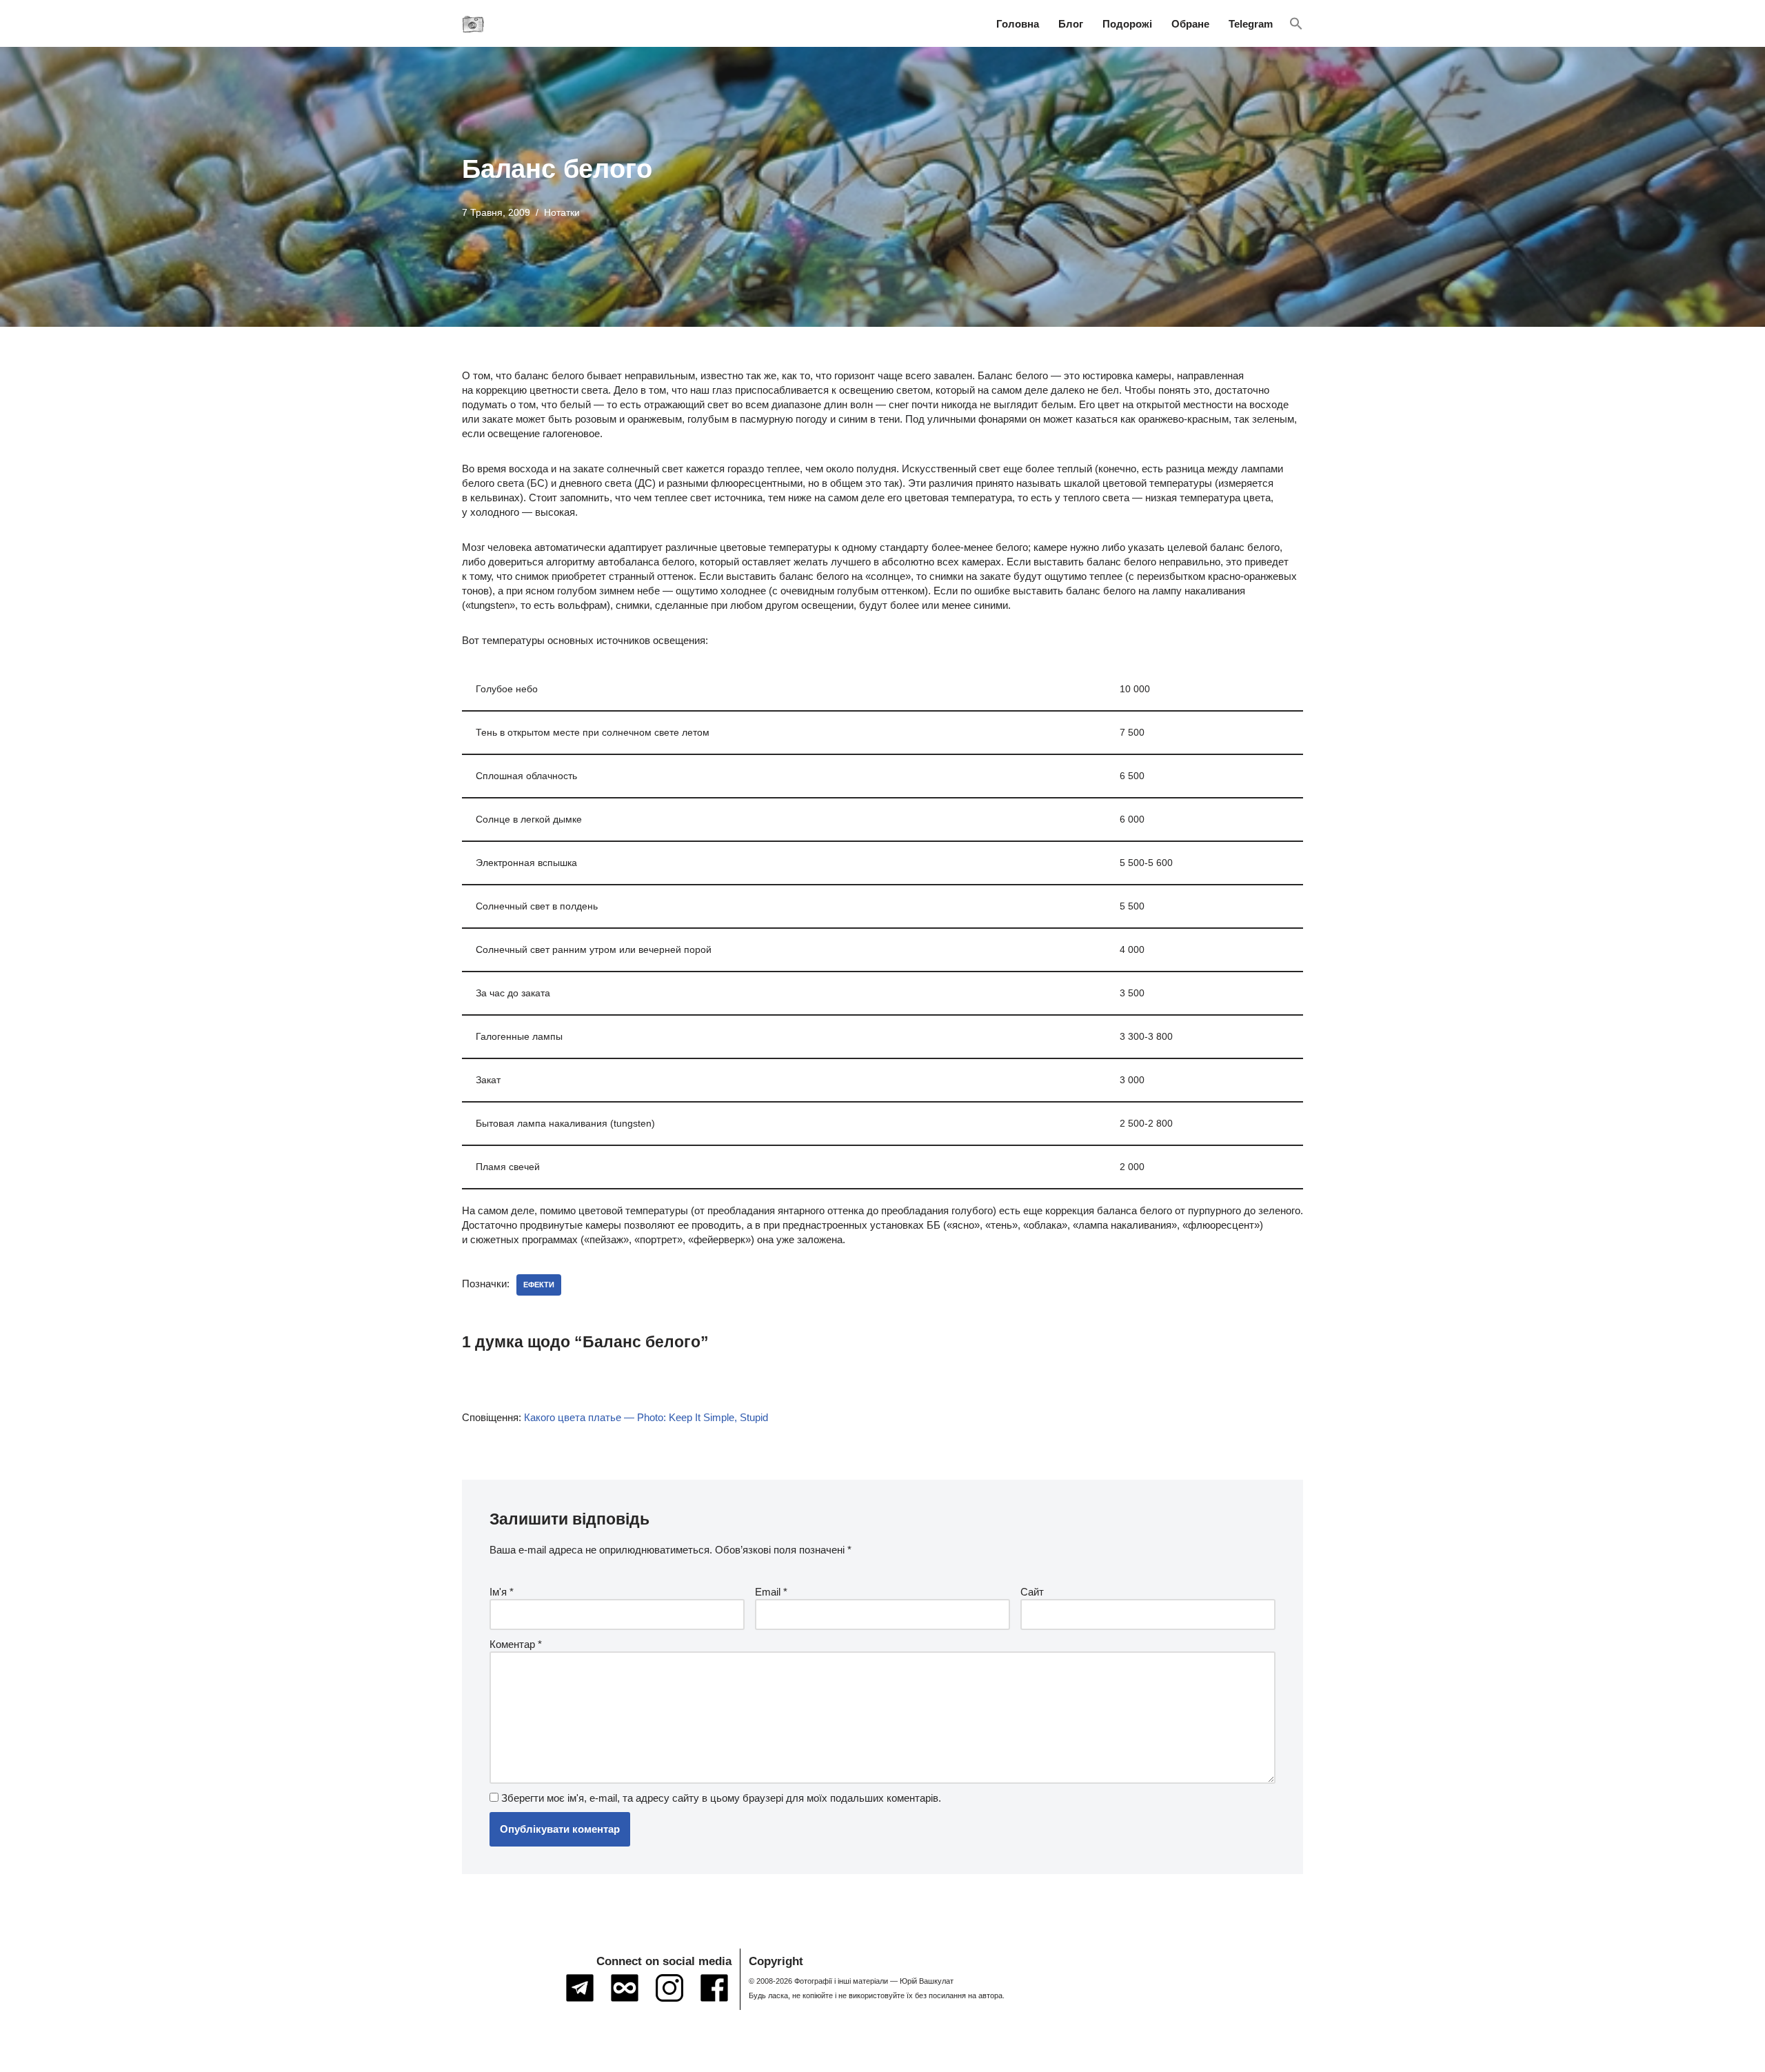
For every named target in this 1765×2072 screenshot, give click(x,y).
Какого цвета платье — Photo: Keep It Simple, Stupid (646, 1417)
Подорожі (1127, 24)
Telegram (1251, 24)
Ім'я (502, 1592)
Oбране (1190, 24)
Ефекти (539, 1285)
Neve (474, 2056)
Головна (1018, 24)
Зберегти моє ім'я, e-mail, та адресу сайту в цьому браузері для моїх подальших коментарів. (721, 1798)
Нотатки (562, 213)
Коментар (516, 1644)
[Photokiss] (473, 23)
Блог (1071, 24)
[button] (1296, 24)
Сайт (1032, 1592)
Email (771, 1592)
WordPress (582, 2056)
